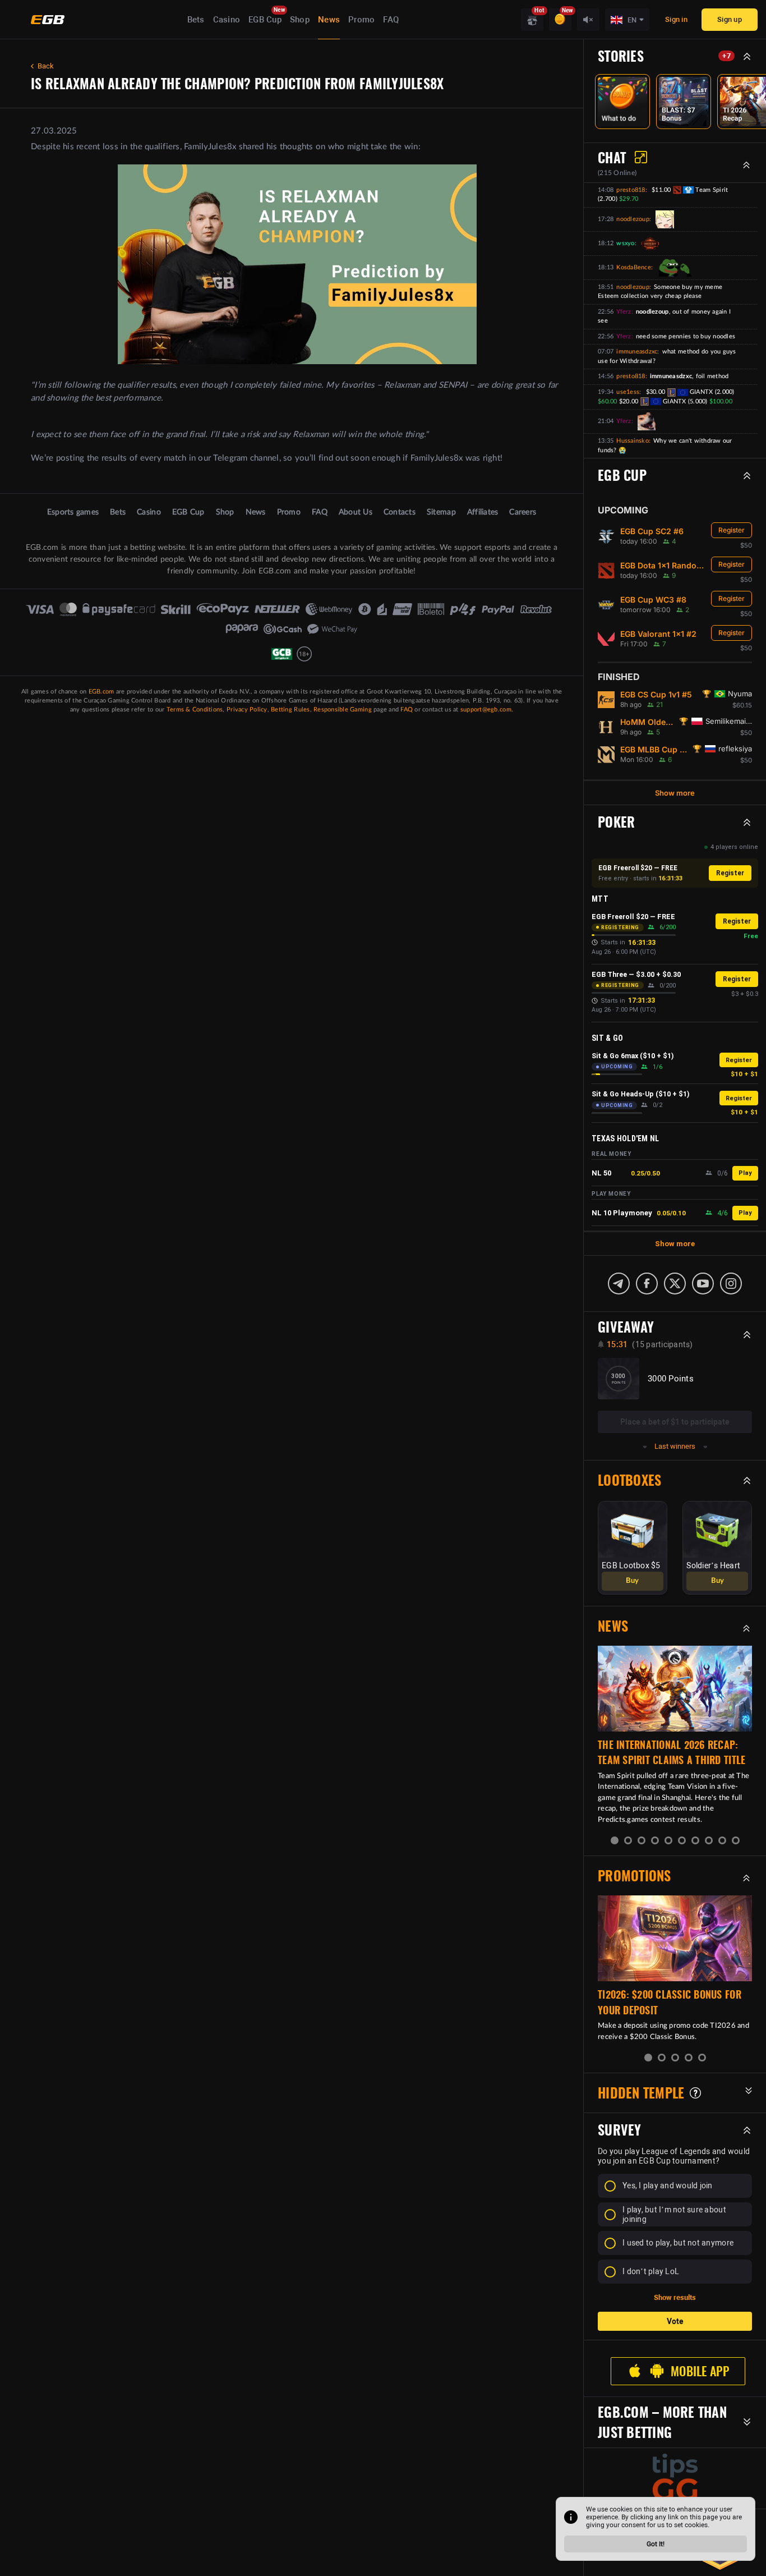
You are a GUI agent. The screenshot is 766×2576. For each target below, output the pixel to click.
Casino (227, 20)
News (329, 20)
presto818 (631, 190)
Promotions (635, 1876)
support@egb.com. (487, 710)
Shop (300, 20)
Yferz (624, 312)
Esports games (73, 512)
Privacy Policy (247, 710)
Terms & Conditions (195, 710)
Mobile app (700, 2371)
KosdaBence (634, 267)
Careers (523, 512)
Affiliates (483, 512)
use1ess (628, 392)
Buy (632, 1581)
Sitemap (441, 512)
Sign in (676, 19)
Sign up (730, 19)
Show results (675, 2297)
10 (736, 1840)
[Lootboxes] (532, 20)
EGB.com (101, 692)
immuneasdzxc (637, 352)
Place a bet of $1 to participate (675, 1422)
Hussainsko (633, 441)
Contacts (400, 512)
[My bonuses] (560, 20)
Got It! (656, 2544)
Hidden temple (641, 2093)
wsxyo (625, 243)
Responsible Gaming (343, 710)
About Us (356, 512)
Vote (675, 2321)
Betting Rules (290, 710)
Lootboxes (629, 1480)
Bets (196, 20)
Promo (361, 20)
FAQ (391, 20)
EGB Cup (265, 20)
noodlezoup (633, 219)
